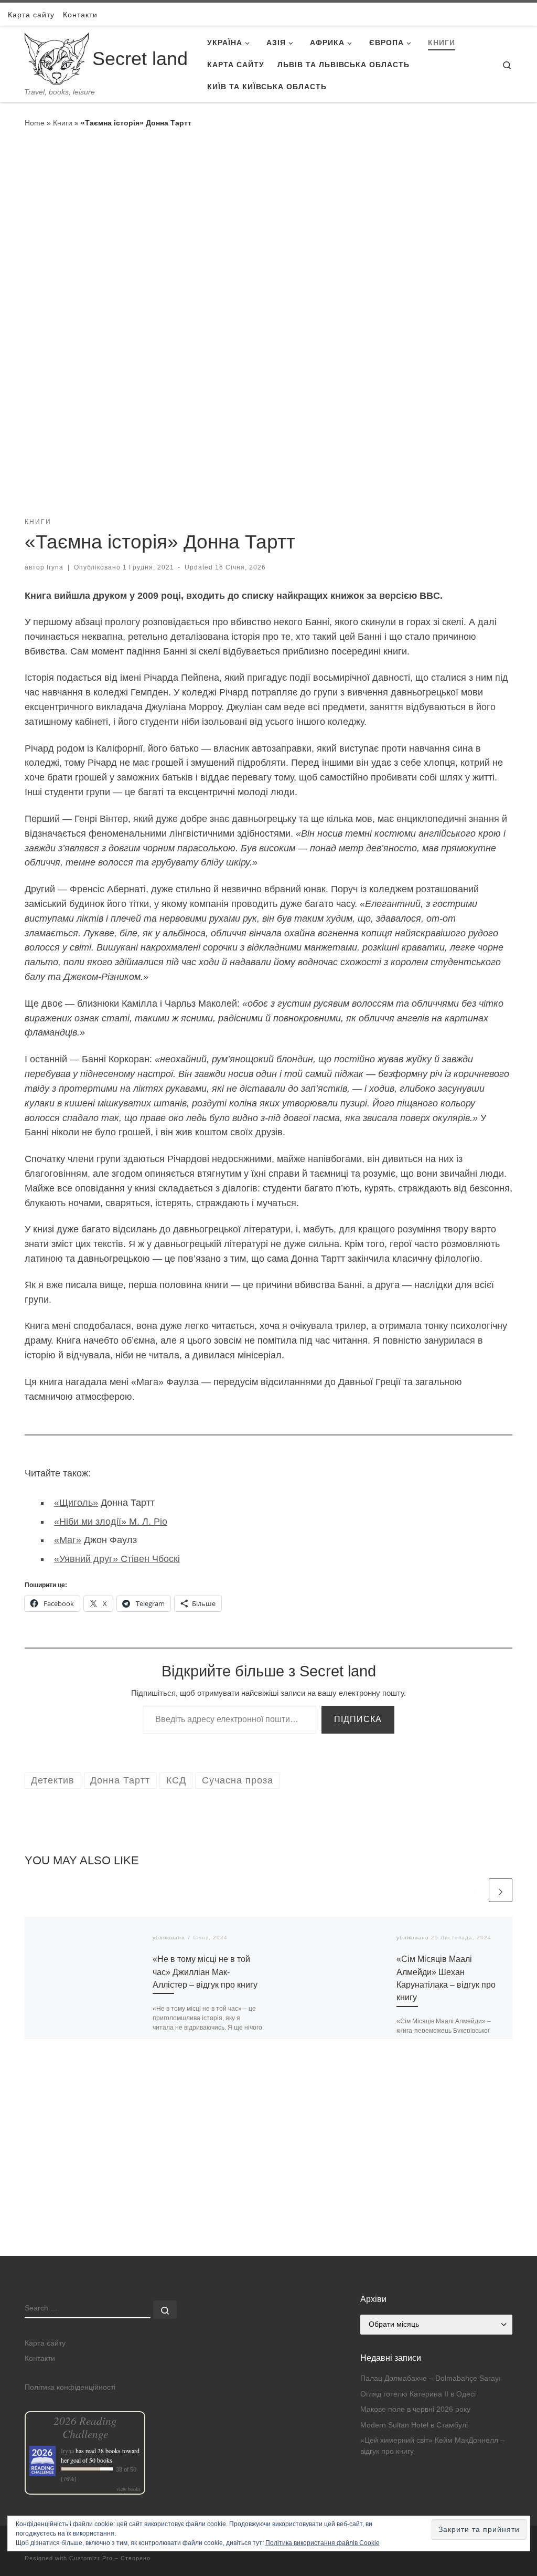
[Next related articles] (501, 1890)
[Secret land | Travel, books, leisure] (57, 57)
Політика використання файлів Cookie (323, 2543)
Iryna (55, 567)
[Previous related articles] (475, 1890)
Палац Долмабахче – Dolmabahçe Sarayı (431, 2378)
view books (128, 2489)
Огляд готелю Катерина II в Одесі (418, 2394)
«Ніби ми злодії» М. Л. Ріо (111, 1522)
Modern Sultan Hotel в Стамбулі (414, 2425)
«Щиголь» (76, 1503)
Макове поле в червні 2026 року (415, 2409)
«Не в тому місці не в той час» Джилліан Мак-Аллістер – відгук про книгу (205, 1972)
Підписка (358, 1719)
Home (35, 123)
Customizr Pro (91, 2558)
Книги (63, 123)
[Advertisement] (268, 2182)
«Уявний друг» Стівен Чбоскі (117, 1559)
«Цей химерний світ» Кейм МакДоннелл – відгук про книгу (432, 2446)
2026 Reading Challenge (85, 2427)
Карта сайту (45, 2343)
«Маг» (68, 1540)
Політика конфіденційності (70, 2387)
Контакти (40, 2358)
